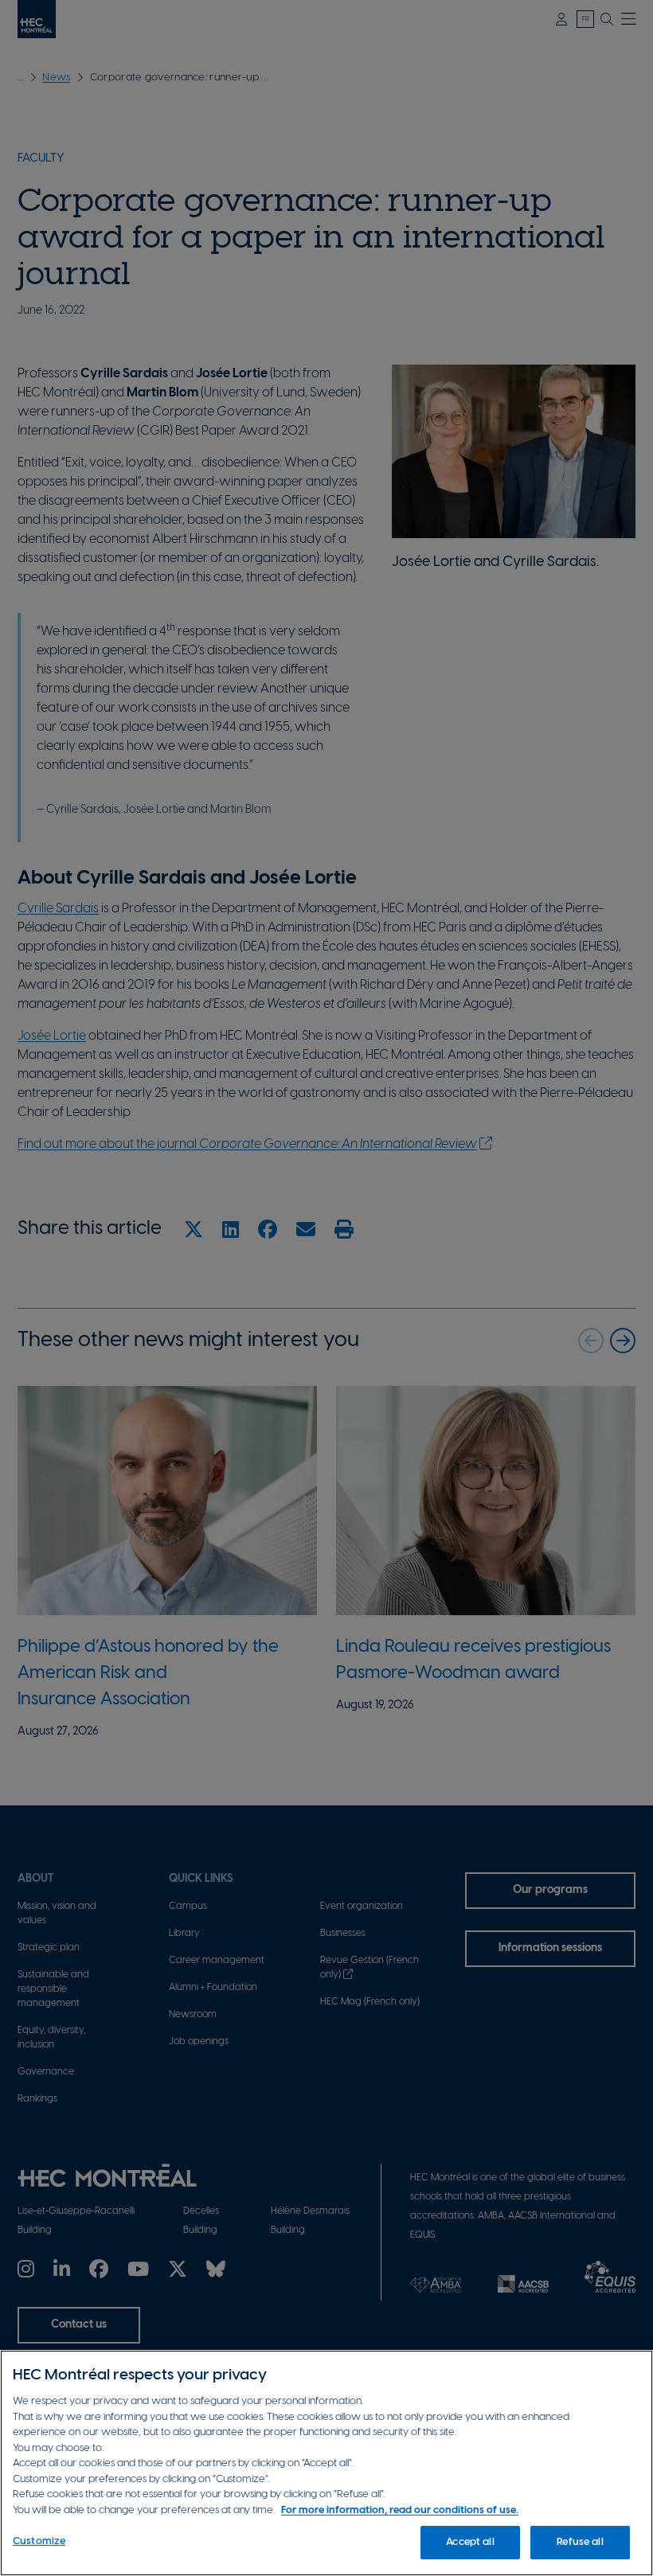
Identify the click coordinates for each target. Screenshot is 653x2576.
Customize (39, 2541)
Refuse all (580, 2542)
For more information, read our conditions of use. (400, 2510)
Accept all (470, 2542)
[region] (326, 2463)
